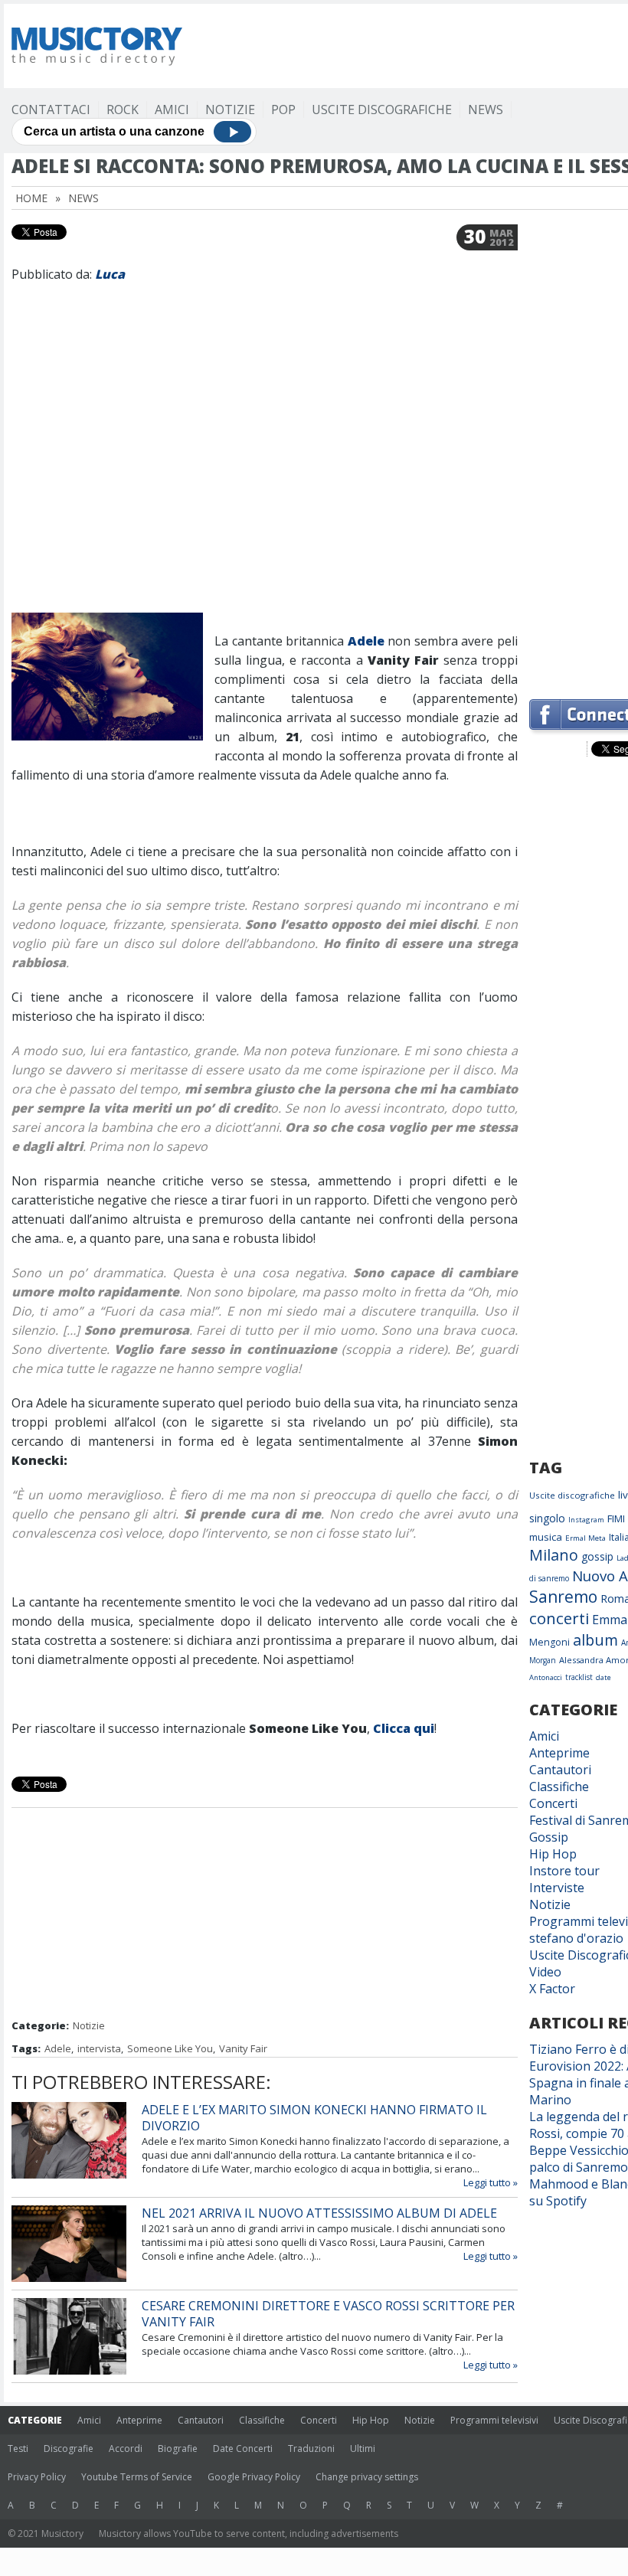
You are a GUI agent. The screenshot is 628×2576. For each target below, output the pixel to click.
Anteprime (559, 1753)
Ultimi (363, 2449)
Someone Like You (170, 2048)
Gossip (549, 1837)
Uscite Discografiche (382, 110)
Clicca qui (404, 1728)
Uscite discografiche (572, 1495)
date (603, 1677)
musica (546, 1537)
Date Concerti (243, 2449)
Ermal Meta (585, 1538)
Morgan (543, 1660)
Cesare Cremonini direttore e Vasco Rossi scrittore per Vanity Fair (328, 2314)
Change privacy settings (367, 2477)
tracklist (579, 1677)
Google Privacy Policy (254, 2477)
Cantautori (560, 1770)
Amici (172, 110)
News (486, 110)
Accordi (126, 2449)
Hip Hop (553, 1854)
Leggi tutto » (491, 2182)
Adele (366, 641)
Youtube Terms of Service (137, 2477)
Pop (283, 110)
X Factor (552, 1989)
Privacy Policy (37, 2477)
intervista (99, 2048)
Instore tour (564, 1871)
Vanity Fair (243, 2048)
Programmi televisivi (494, 2420)
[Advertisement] (265, 1915)
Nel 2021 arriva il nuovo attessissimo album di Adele (319, 2213)
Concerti (553, 1803)
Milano (554, 1555)
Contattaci (51, 110)
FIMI (616, 1518)
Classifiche (559, 1787)
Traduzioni (311, 2449)
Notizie (230, 110)
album (595, 1640)
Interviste (557, 1888)
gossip (597, 1556)
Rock (123, 110)
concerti (559, 1618)
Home (31, 198)
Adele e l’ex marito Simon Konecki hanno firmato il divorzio (314, 2118)
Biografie (178, 2449)
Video (545, 1972)
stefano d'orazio (576, 1938)
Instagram (586, 1520)
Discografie (69, 2449)
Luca (110, 274)
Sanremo (563, 1597)
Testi (18, 2449)
